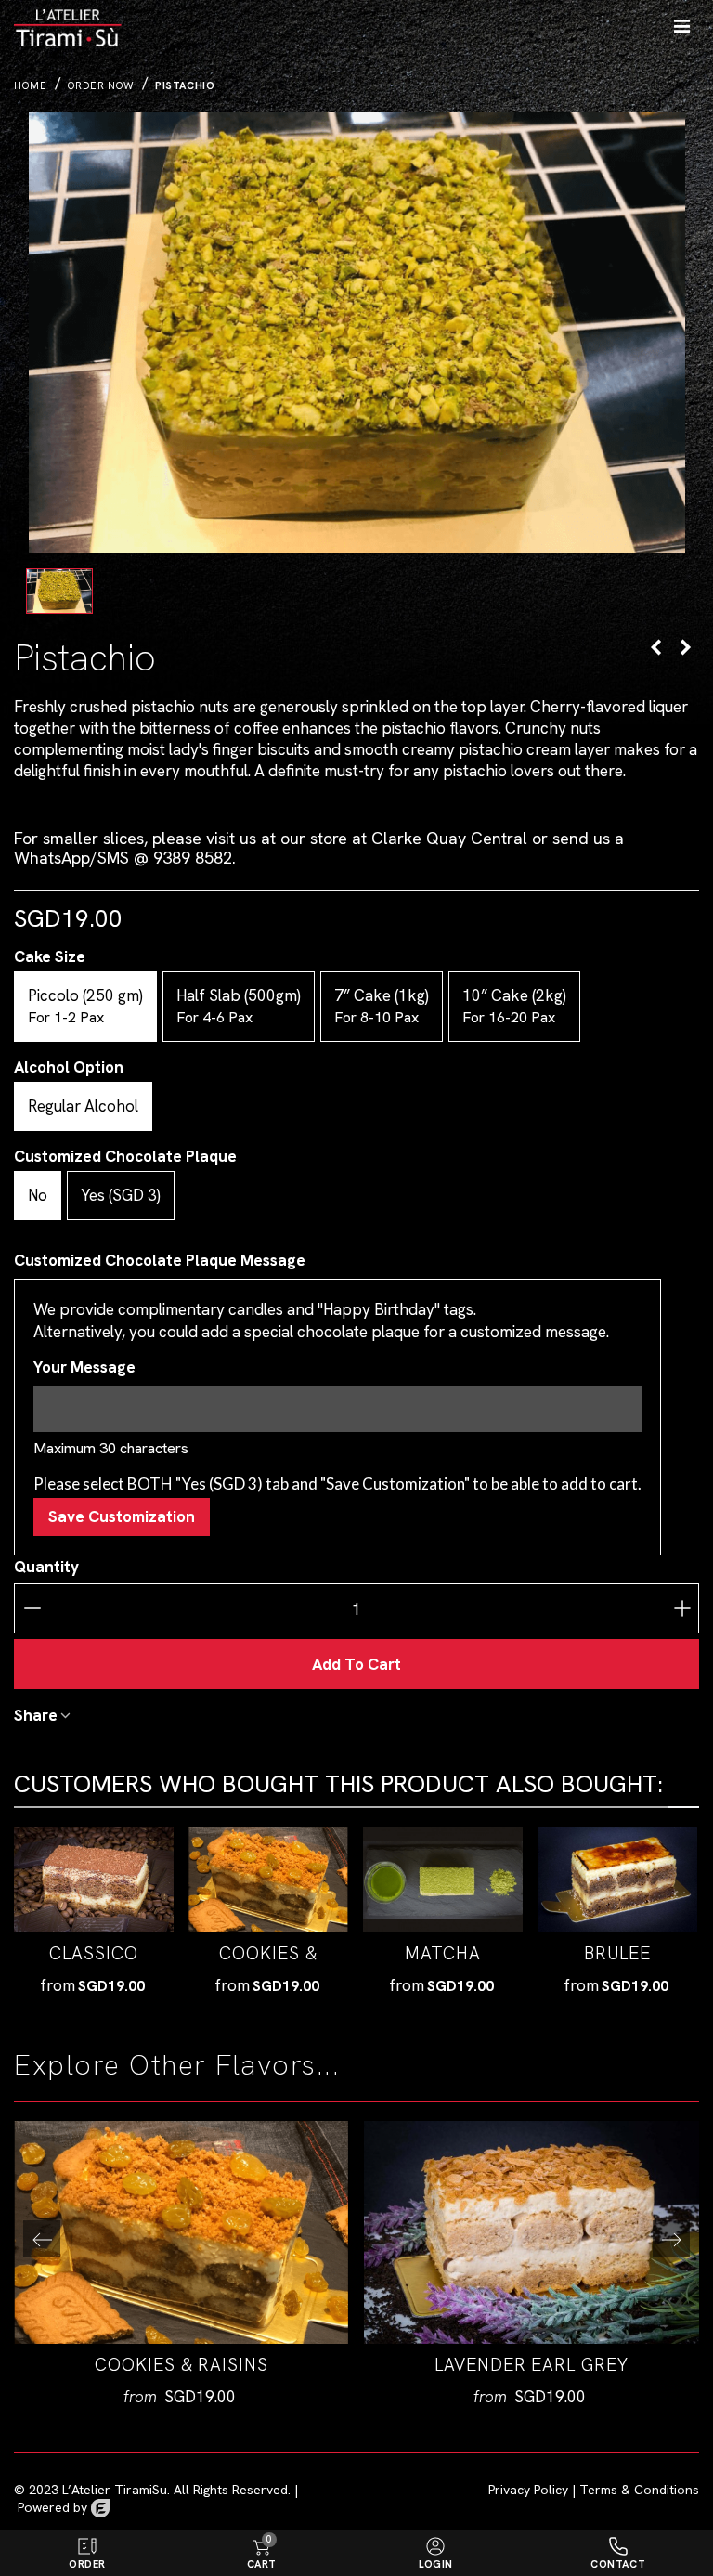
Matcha (443, 1953)
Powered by (54, 2507)
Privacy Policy (528, 2490)
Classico (94, 1953)
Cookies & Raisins (268, 1965)
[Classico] (94, 1880)
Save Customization (122, 1516)
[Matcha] (443, 1880)
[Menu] (681, 23)
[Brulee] (655, 647)
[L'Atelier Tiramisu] (86, 23)
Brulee (618, 1953)
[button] (671, 2239)
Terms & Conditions (639, 2490)
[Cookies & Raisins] (268, 1880)
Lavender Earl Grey (532, 2365)
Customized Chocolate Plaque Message (160, 1260)
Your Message (84, 1367)
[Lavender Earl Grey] (685, 647)
